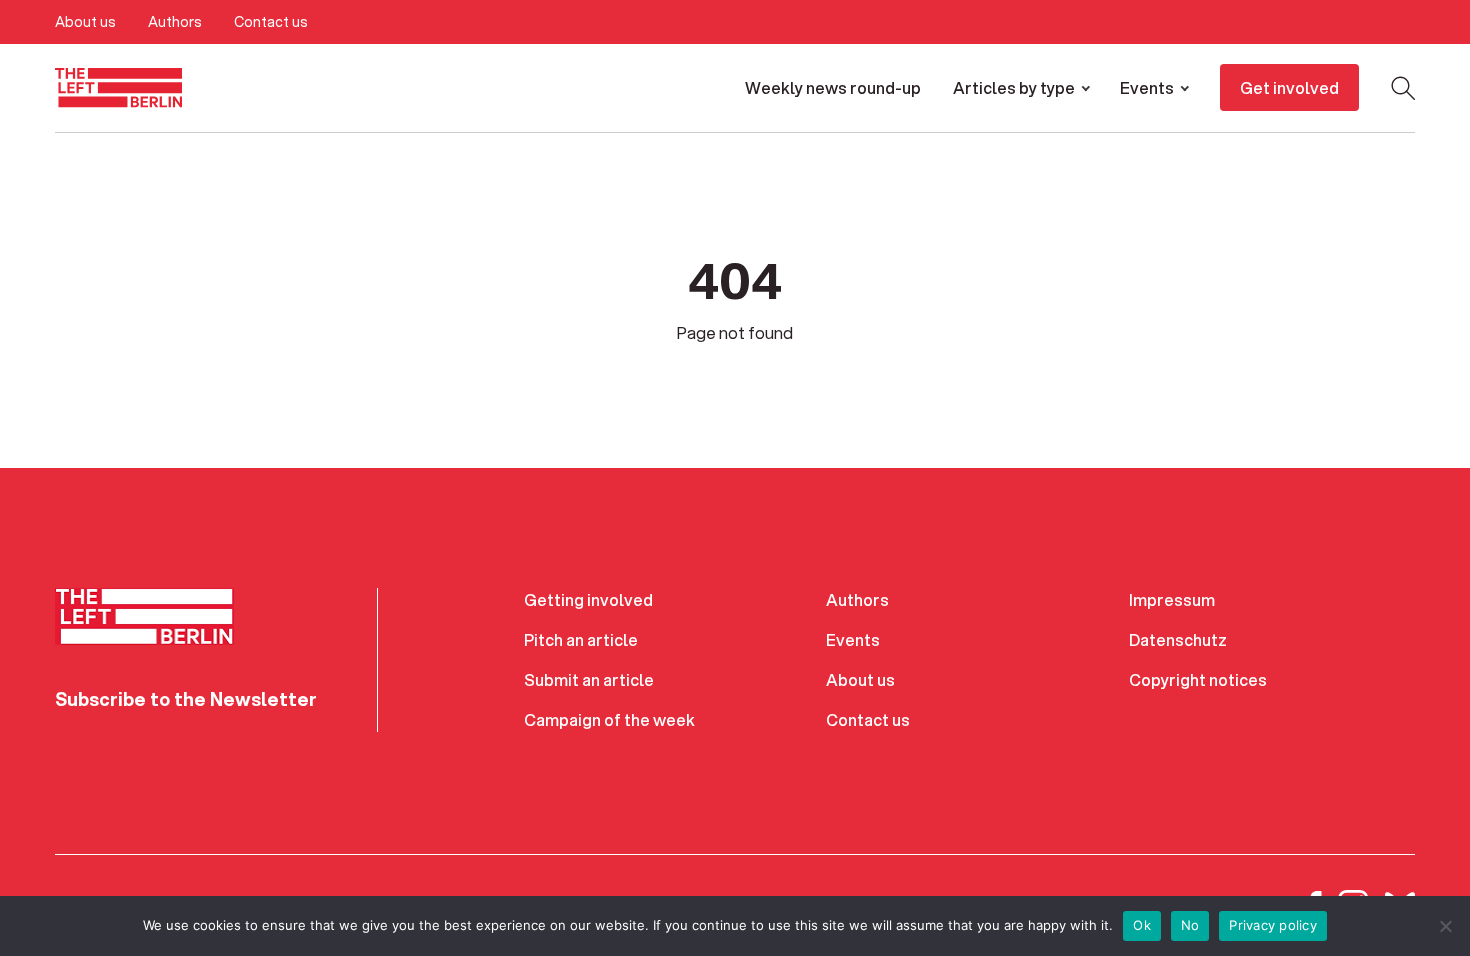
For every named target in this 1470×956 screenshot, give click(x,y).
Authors (175, 22)
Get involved (1289, 87)
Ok (1142, 925)
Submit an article (589, 679)
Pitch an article (581, 639)
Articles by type (1014, 87)
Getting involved (588, 599)
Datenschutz (1178, 639)
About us (85, 22)
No (1190, 925)
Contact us (271, 22)
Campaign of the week (609, 719)
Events (1147, 87)
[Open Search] (1403, 88)
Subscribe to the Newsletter (186, 699)
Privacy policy (1273, 925)
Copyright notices (1198, 679)
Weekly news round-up (833, 87)
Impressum (1172, 599)
